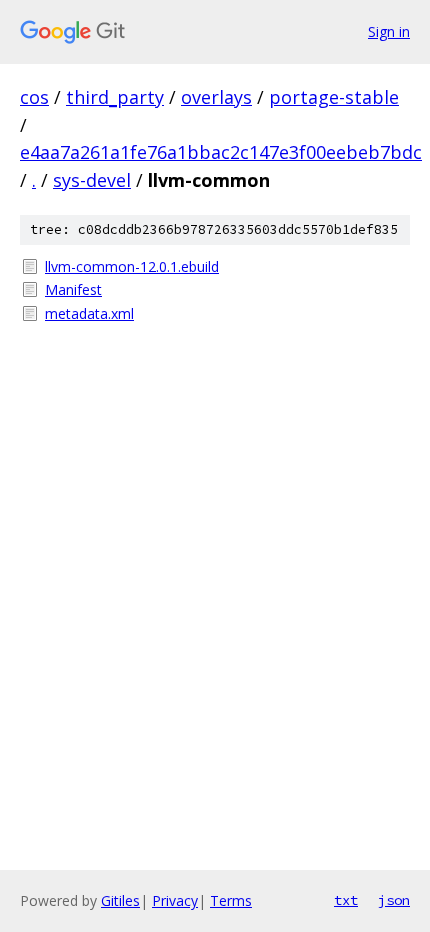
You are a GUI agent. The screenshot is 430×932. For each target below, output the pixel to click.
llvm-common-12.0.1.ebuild (132, 266)
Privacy (175, 900)
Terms (231, 900)
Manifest (73, 289)
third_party (115, 97)
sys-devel (92, 180)
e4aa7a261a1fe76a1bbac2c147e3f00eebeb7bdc (221, 152)
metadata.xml (89, 313)
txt (346, 900)
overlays (216, 97)
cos (34, 97)
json (394, 900)
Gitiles (120, 900)
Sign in (389, 31)
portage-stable (334, 97)
